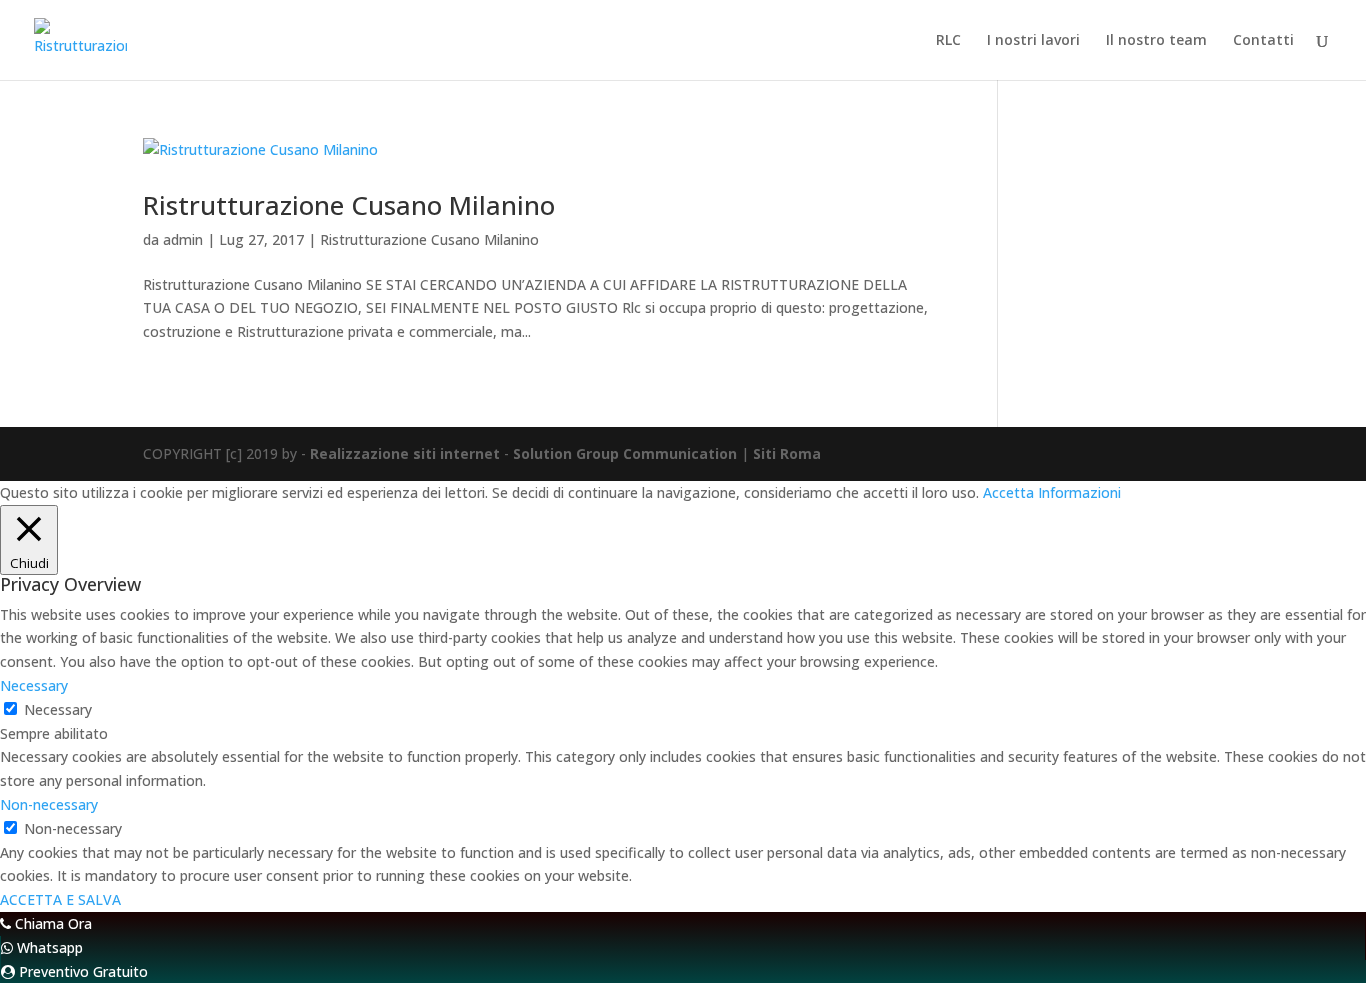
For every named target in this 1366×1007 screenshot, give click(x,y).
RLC (948, 41)
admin (183, 239)
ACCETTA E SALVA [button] (60, 899)
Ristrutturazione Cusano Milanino (349, 205)
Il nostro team (1156, 41)
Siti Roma (787, 453)
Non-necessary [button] (49, 804)
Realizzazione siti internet (405, 453)
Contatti (1263, 41)
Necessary (58, 709)
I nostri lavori (1033, 41)
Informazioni (1079, 492)
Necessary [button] (34, 685)
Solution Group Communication (625, 453)
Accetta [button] (1008, 492)
